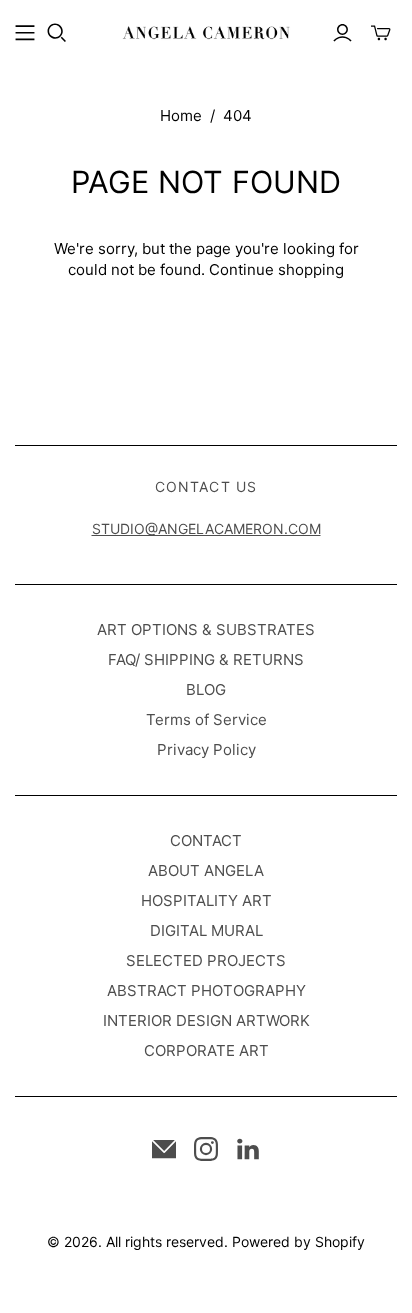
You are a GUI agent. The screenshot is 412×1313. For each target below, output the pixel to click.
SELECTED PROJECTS (206, 960)
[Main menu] (25, 33)
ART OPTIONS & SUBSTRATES (206, 629)
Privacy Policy (206, 749)
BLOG (206, 689)
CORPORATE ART (206, 1050)
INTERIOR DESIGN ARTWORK (206, 1020)
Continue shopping (276, 269)
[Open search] (57, 33)
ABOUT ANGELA (206, 870)
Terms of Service (206, 719)
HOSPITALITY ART (206, 900)
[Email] (164, 1149)
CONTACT (206, 840)
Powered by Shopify (298, 1241)
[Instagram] (206, 1149)
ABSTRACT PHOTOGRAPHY (206, 990)
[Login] (342, 33)
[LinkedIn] (248, 1149)
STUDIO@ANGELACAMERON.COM (206, 528)
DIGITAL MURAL (206, 930)
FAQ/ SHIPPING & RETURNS (206, 659)
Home (181, 115)
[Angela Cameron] (206, 31)
